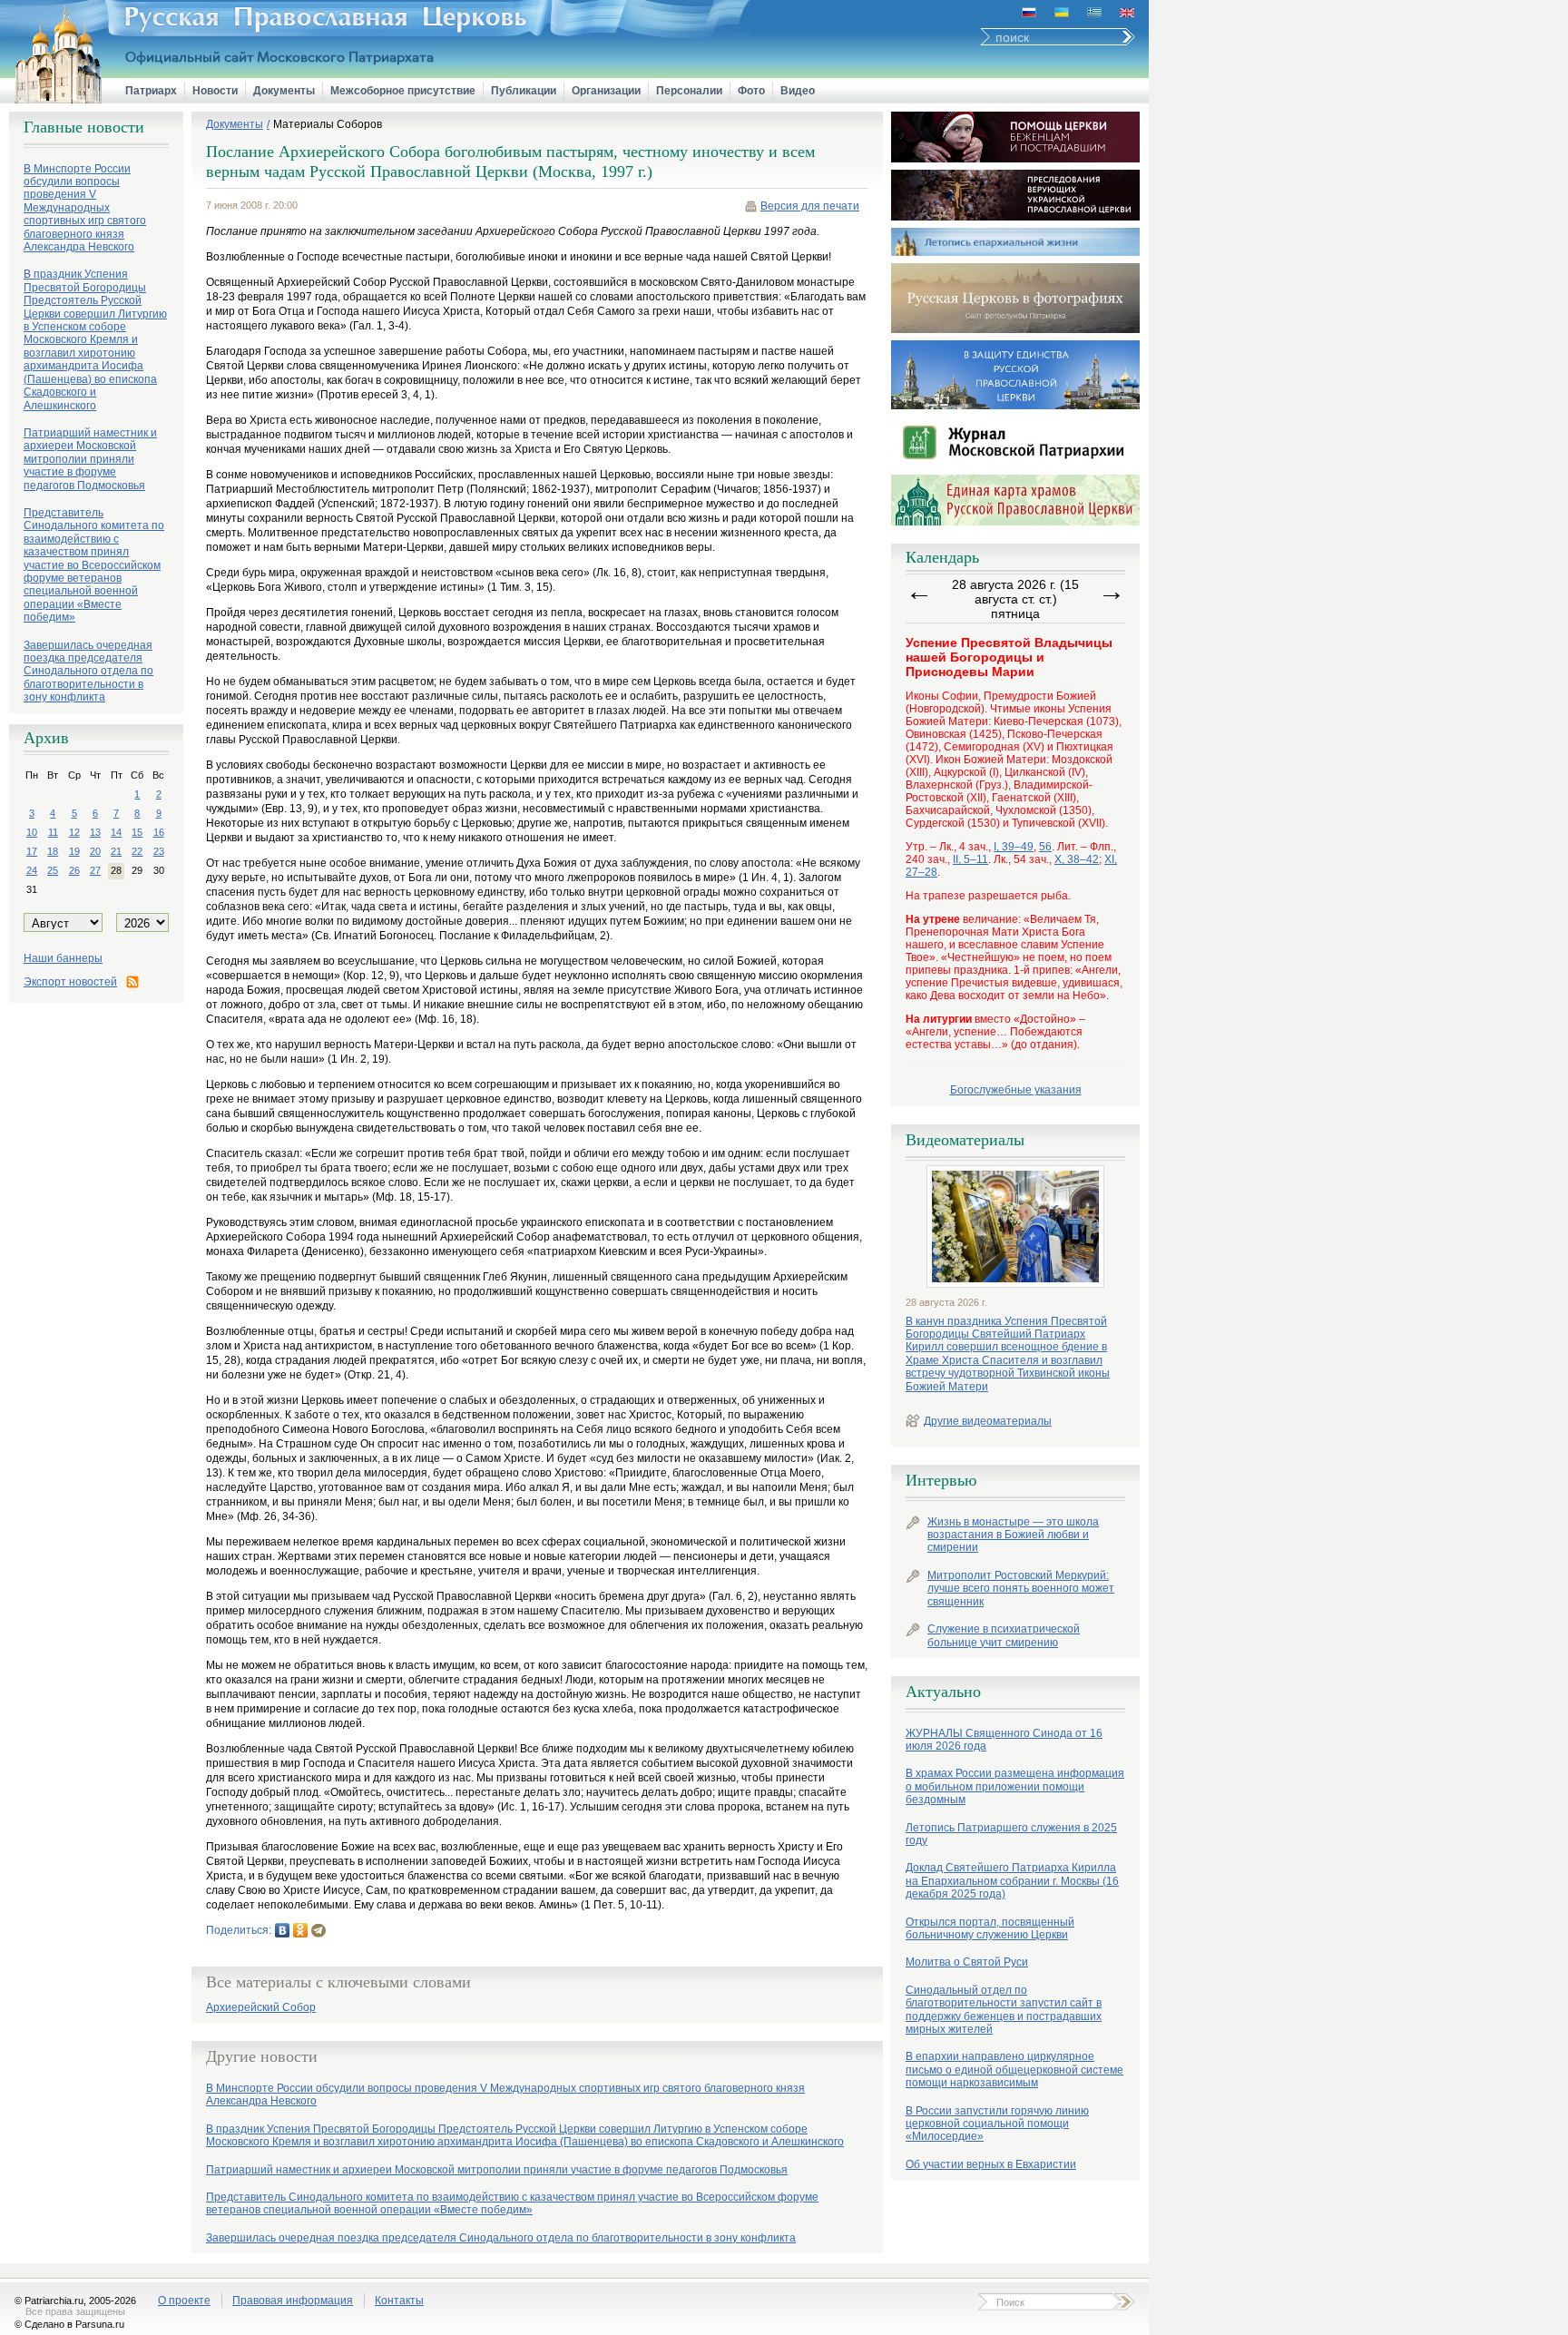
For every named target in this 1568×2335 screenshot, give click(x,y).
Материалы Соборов (328, 124)
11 (53, 832)
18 (53, 851)
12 (74, 832)
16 (159, 832)
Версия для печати (810, 206)
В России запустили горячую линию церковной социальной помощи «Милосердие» (997, 2124)
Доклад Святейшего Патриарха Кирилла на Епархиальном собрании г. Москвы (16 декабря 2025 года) (1012, 1881)
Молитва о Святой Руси (967, 1962)
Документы (284, 91)
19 (74, 851)
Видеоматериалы (965, 1140)
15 (137, 832)
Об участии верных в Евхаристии (991, 2164)
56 (1045, 847)
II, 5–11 (970, 859)
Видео (798, 91)
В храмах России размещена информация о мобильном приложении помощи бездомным (1015, 1786)
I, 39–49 (1014, 847)
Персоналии (689, 91)
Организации (606, 91)
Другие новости (262, 2056)
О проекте (184, 2301)
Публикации (524, 91)
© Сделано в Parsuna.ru (69, 2324)
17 (32, 851)
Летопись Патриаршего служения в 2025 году (1011, 1834)
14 (116, 832)
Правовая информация (293, 2301)
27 (95, 870)
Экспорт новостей (70, 982)
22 (137, 851)
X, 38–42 (1077, 859)
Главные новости (84, 127)
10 (32, 832)
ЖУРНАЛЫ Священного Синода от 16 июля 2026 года (1004, 1740)
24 (32, 870)
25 (53, 870)
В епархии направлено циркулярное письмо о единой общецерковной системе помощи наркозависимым (1014, 2070)
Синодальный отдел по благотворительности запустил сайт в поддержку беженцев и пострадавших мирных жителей (1004, 2010)
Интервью (941, 1480)
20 (95, 851)
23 (159, 851)
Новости (215, 91)
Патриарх (151, 91)
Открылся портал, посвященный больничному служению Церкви (990, 1928)
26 (74, 870)
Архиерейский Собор (261, 2008)
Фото (751, 91)
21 (116, 851)
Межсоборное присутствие (403, 91)
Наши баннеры (63, 958)
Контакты (399, 2301)
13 (95, 832)
